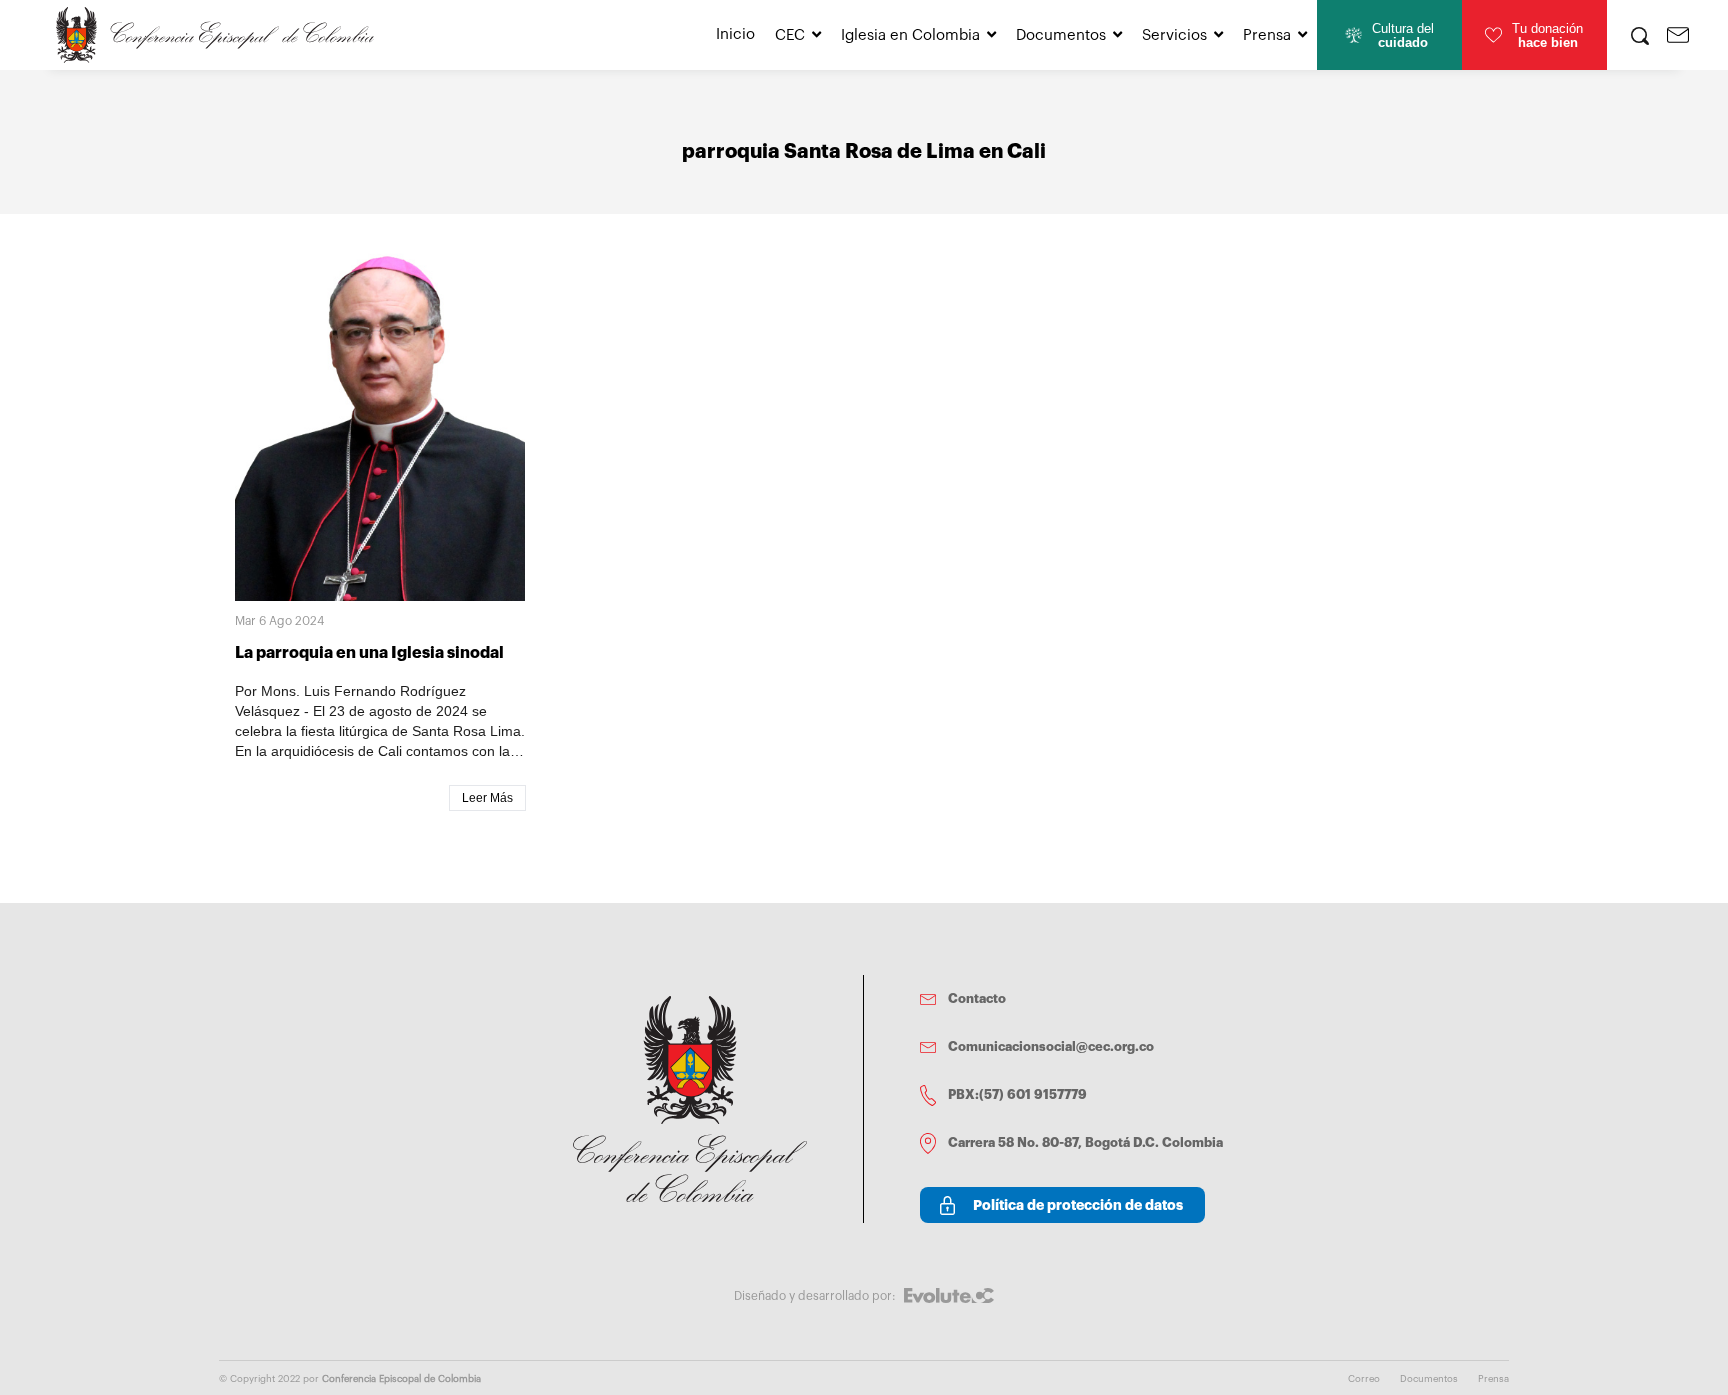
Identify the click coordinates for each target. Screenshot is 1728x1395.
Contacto (977, 998)
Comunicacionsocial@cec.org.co (1051, 1046)
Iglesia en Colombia (910, 35)
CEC (790, 35)
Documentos (1061, 35)
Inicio (735, 34)
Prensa (1267, 35)
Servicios (1174, 35)
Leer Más (487, 798)
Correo (1364, 1379)
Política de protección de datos (1078, 1205)
